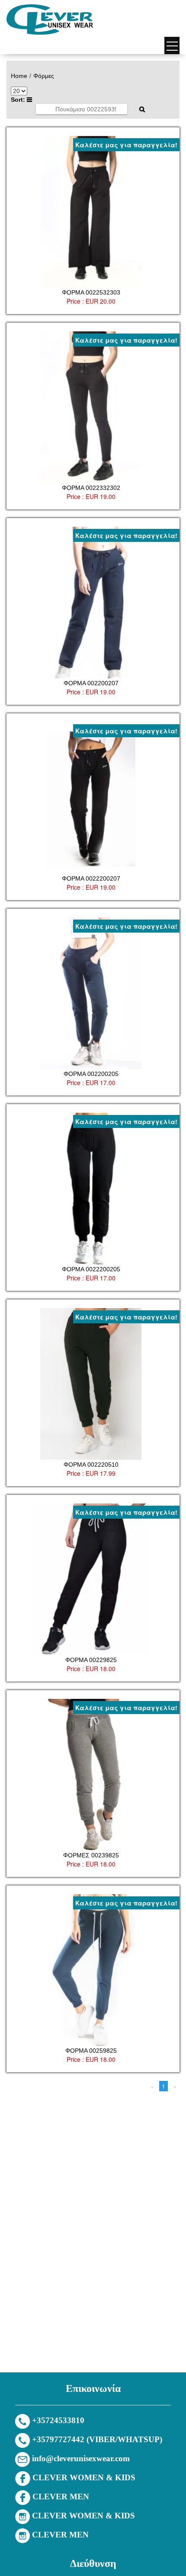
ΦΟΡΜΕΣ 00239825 (91, 1855)
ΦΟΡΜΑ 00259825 (91, 2051)
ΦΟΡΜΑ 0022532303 (91, 292)
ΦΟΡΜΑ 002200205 (91, 1074)
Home (19, 76)
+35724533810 (58, 2420)
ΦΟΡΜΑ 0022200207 (91, 878)
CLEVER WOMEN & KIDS (84, 2477)
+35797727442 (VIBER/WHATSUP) (97, 2439)
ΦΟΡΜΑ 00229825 (91, 1660)
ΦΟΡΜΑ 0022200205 (91, 1269)
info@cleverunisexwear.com (81, 2458)
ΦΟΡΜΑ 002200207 (91, 683)
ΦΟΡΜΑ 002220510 (91, 1465)
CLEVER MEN (61, 2497)
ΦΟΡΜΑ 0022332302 (91, 488)
